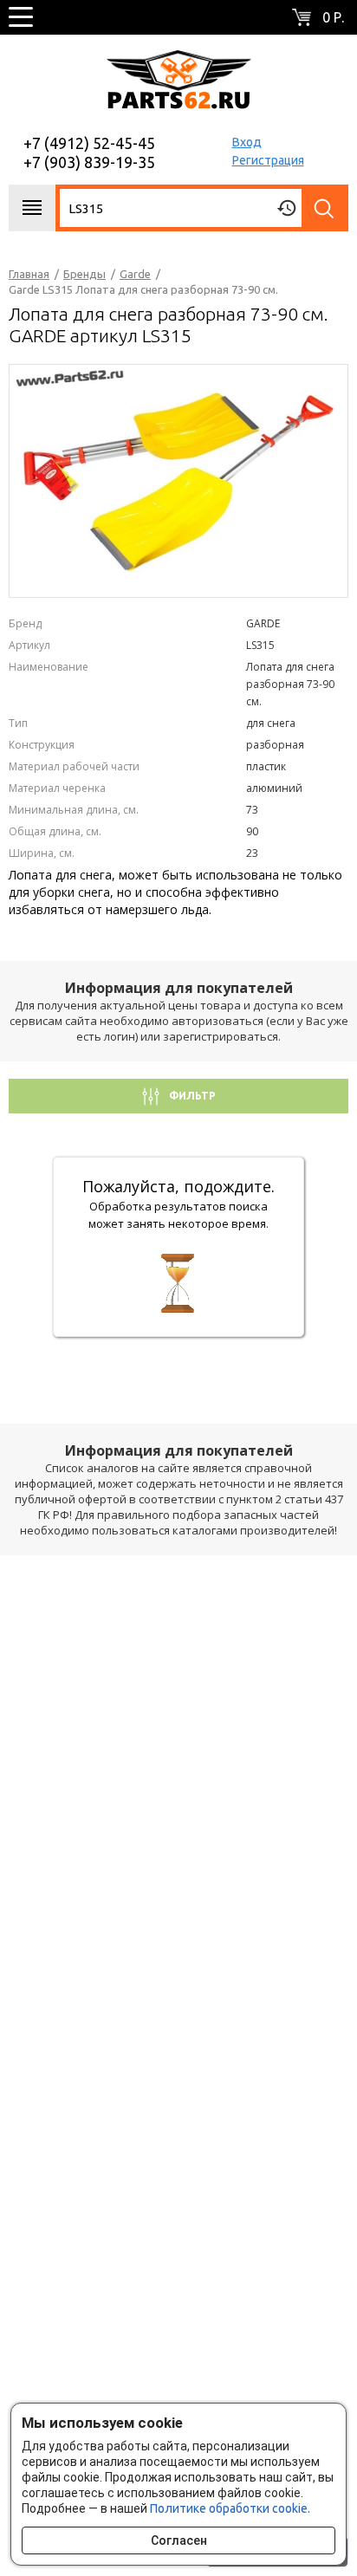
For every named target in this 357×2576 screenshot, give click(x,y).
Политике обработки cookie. (230, 2508)
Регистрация (268, 160)
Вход (247, 142)
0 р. (333, 17)
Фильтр (191, 1096)
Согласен (179, 2540)
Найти (325, 208)
